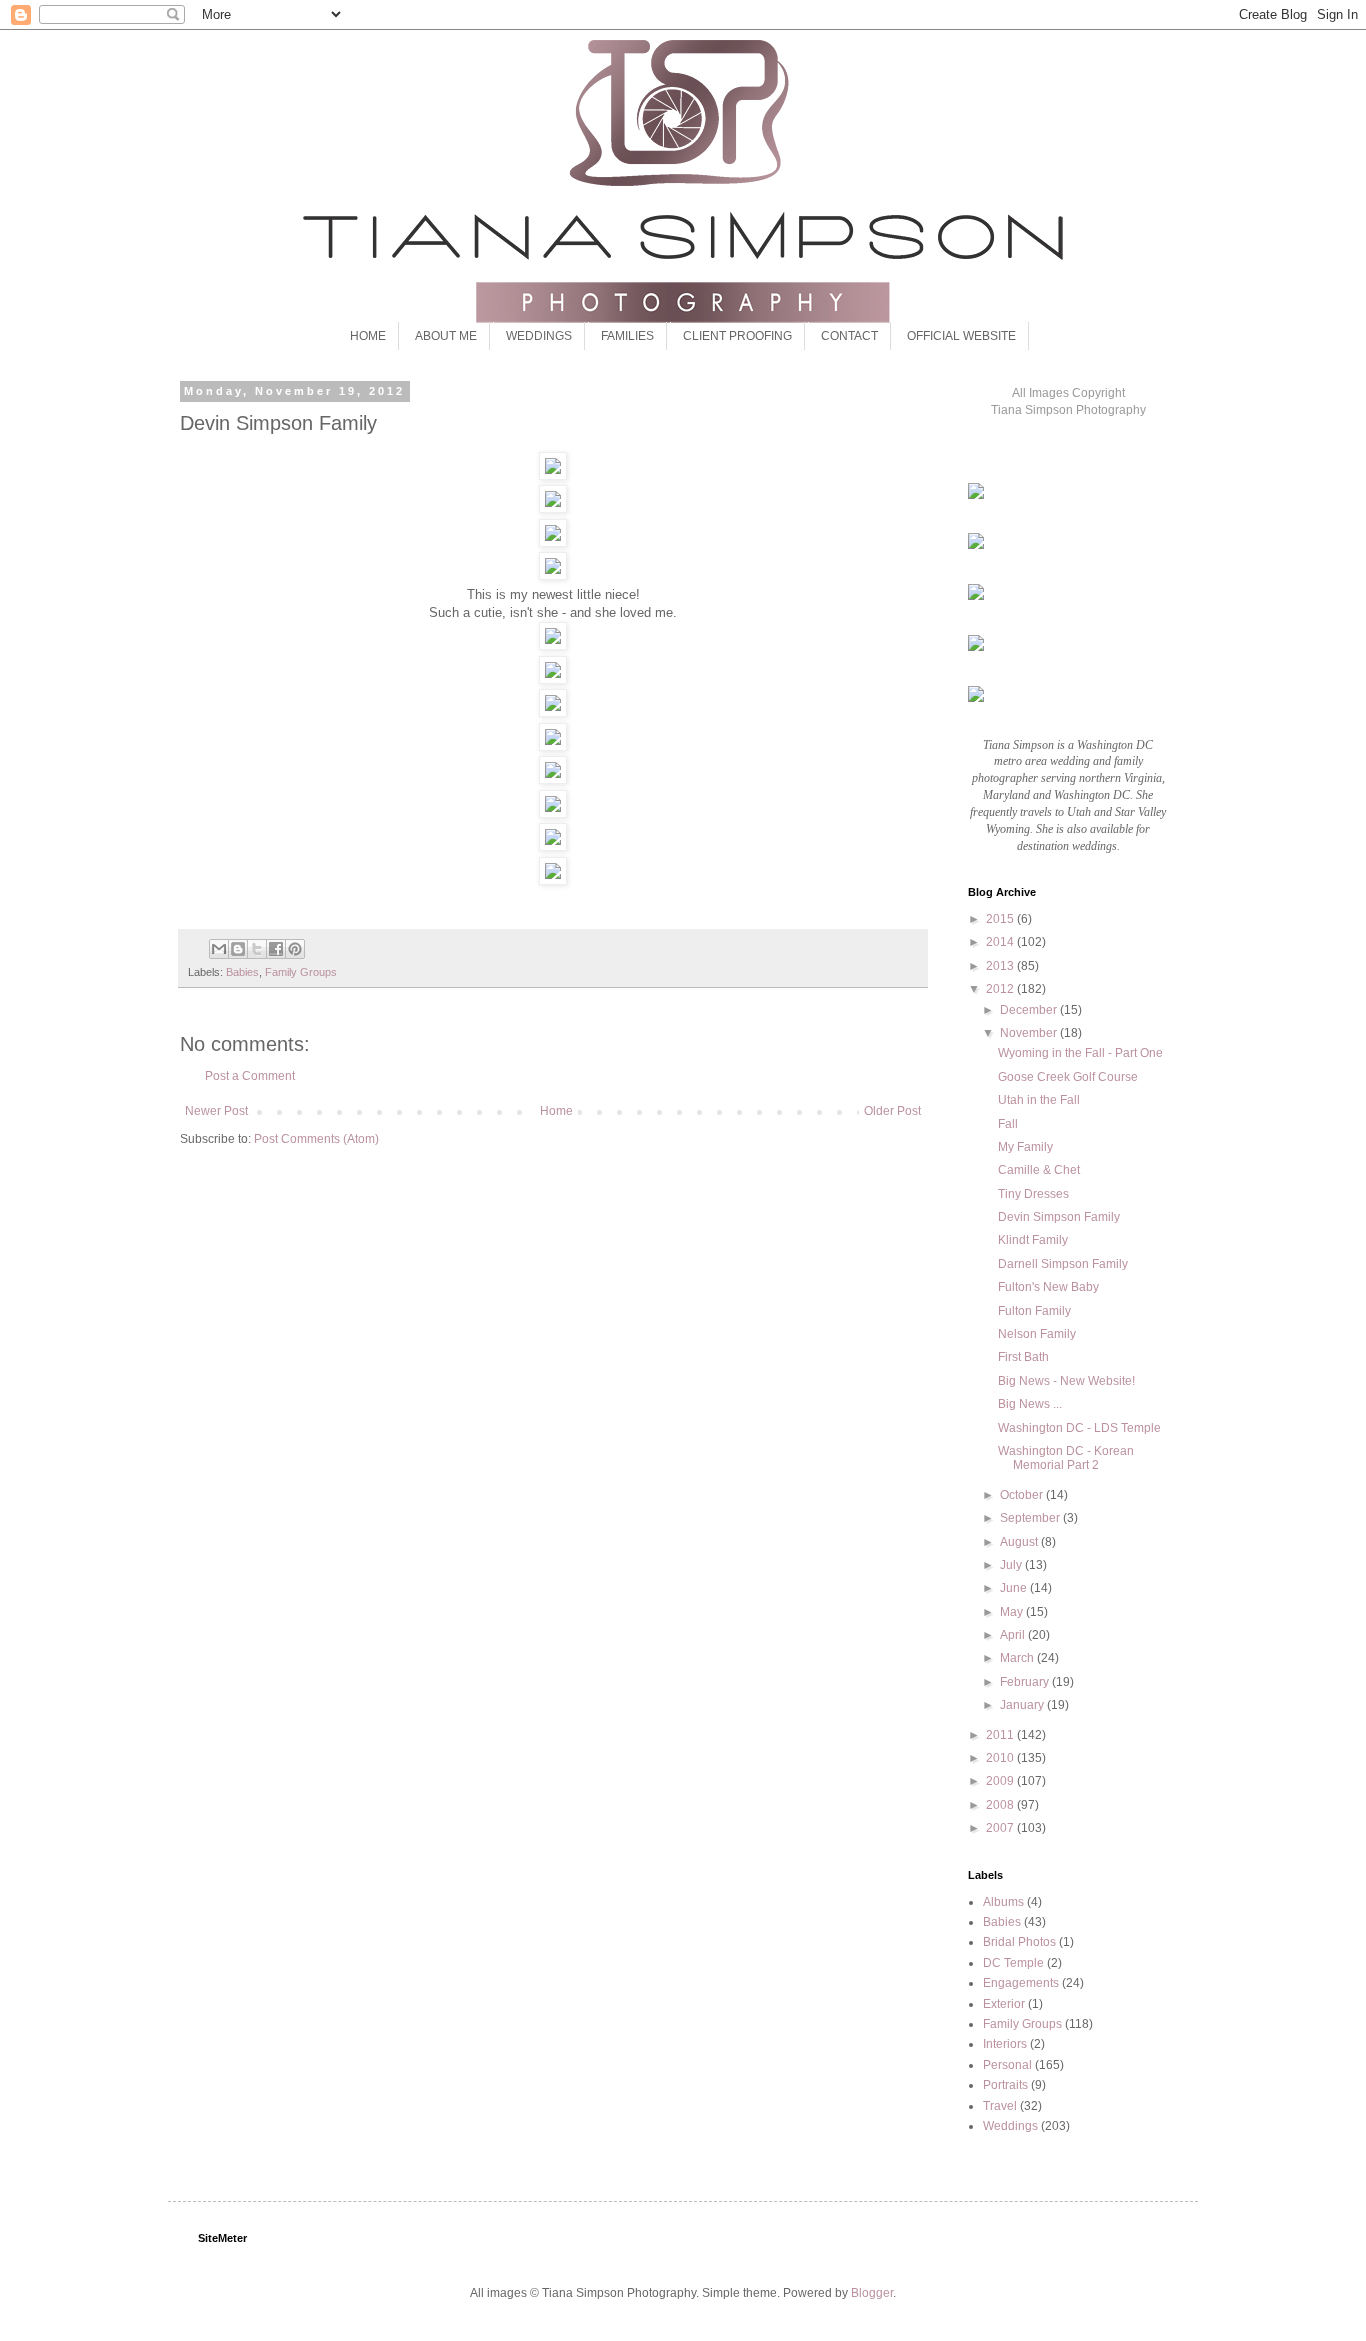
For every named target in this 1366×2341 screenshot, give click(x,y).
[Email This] (219, 949)
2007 (1001, 1828)
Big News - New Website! (1066, 1381)
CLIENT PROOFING (737, 336)
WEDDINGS (539, 336)
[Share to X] (257, 949)
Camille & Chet (1039, 1170)
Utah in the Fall (1039, 1100)
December (1030, 1010)
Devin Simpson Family (1059, 1217)
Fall (1008, 1124)
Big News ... (1030, 1404)
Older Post (892, 1111)
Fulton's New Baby (1048, 1287)
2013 (1001, 966)
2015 (1001, 919)
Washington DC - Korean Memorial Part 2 (1066, 1458)
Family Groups (301, 972)
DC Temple (1013, 1963)
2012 (1001, 989)
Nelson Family (1037, 1334)
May (1013, 1612)
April (1014, 1635)
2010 (1001, 1758)
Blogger (872, 2293)
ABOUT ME (446, 336)
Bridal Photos (1019, 1942)
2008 (1001, 1805)
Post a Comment (250, 1076)
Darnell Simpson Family (1063, 1264)
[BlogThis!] (238, 949)
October (1023, 1495)
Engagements (1021, 1983)
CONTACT (849, 336)
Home (556, 1111)
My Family (1025, 1147)
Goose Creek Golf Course (1068, 1077)
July (1012, 1565)
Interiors (1005, 2044)
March (1018, 1658)
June (1015, 1588)
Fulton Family (1034, 1311)
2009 (1001, 1781)
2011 (1001, 1735)
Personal (1007, 2065)
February (1026, 1682)
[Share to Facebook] (276, 949)
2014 (1001, 942)
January (1023, 1705)
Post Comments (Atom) (316, 1139)
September (1031, 1518)
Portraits (1005, 2085)
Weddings (1010, 2126)
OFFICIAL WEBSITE (961, 336)
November (1030, 1033)
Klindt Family (1033, 1240)
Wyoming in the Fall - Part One (1080, 1053)
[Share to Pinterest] (295, 949)
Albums (1003, 1902)
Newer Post (216, 1111)
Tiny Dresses (1033, 1194)
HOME (368, 336)
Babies (242, 972)
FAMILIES (627, 336)
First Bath (1023, 1357)
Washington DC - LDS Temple (1079, 1428)
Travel (1000, 2106)
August (1020, 1542)
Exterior (1004, 2004)
